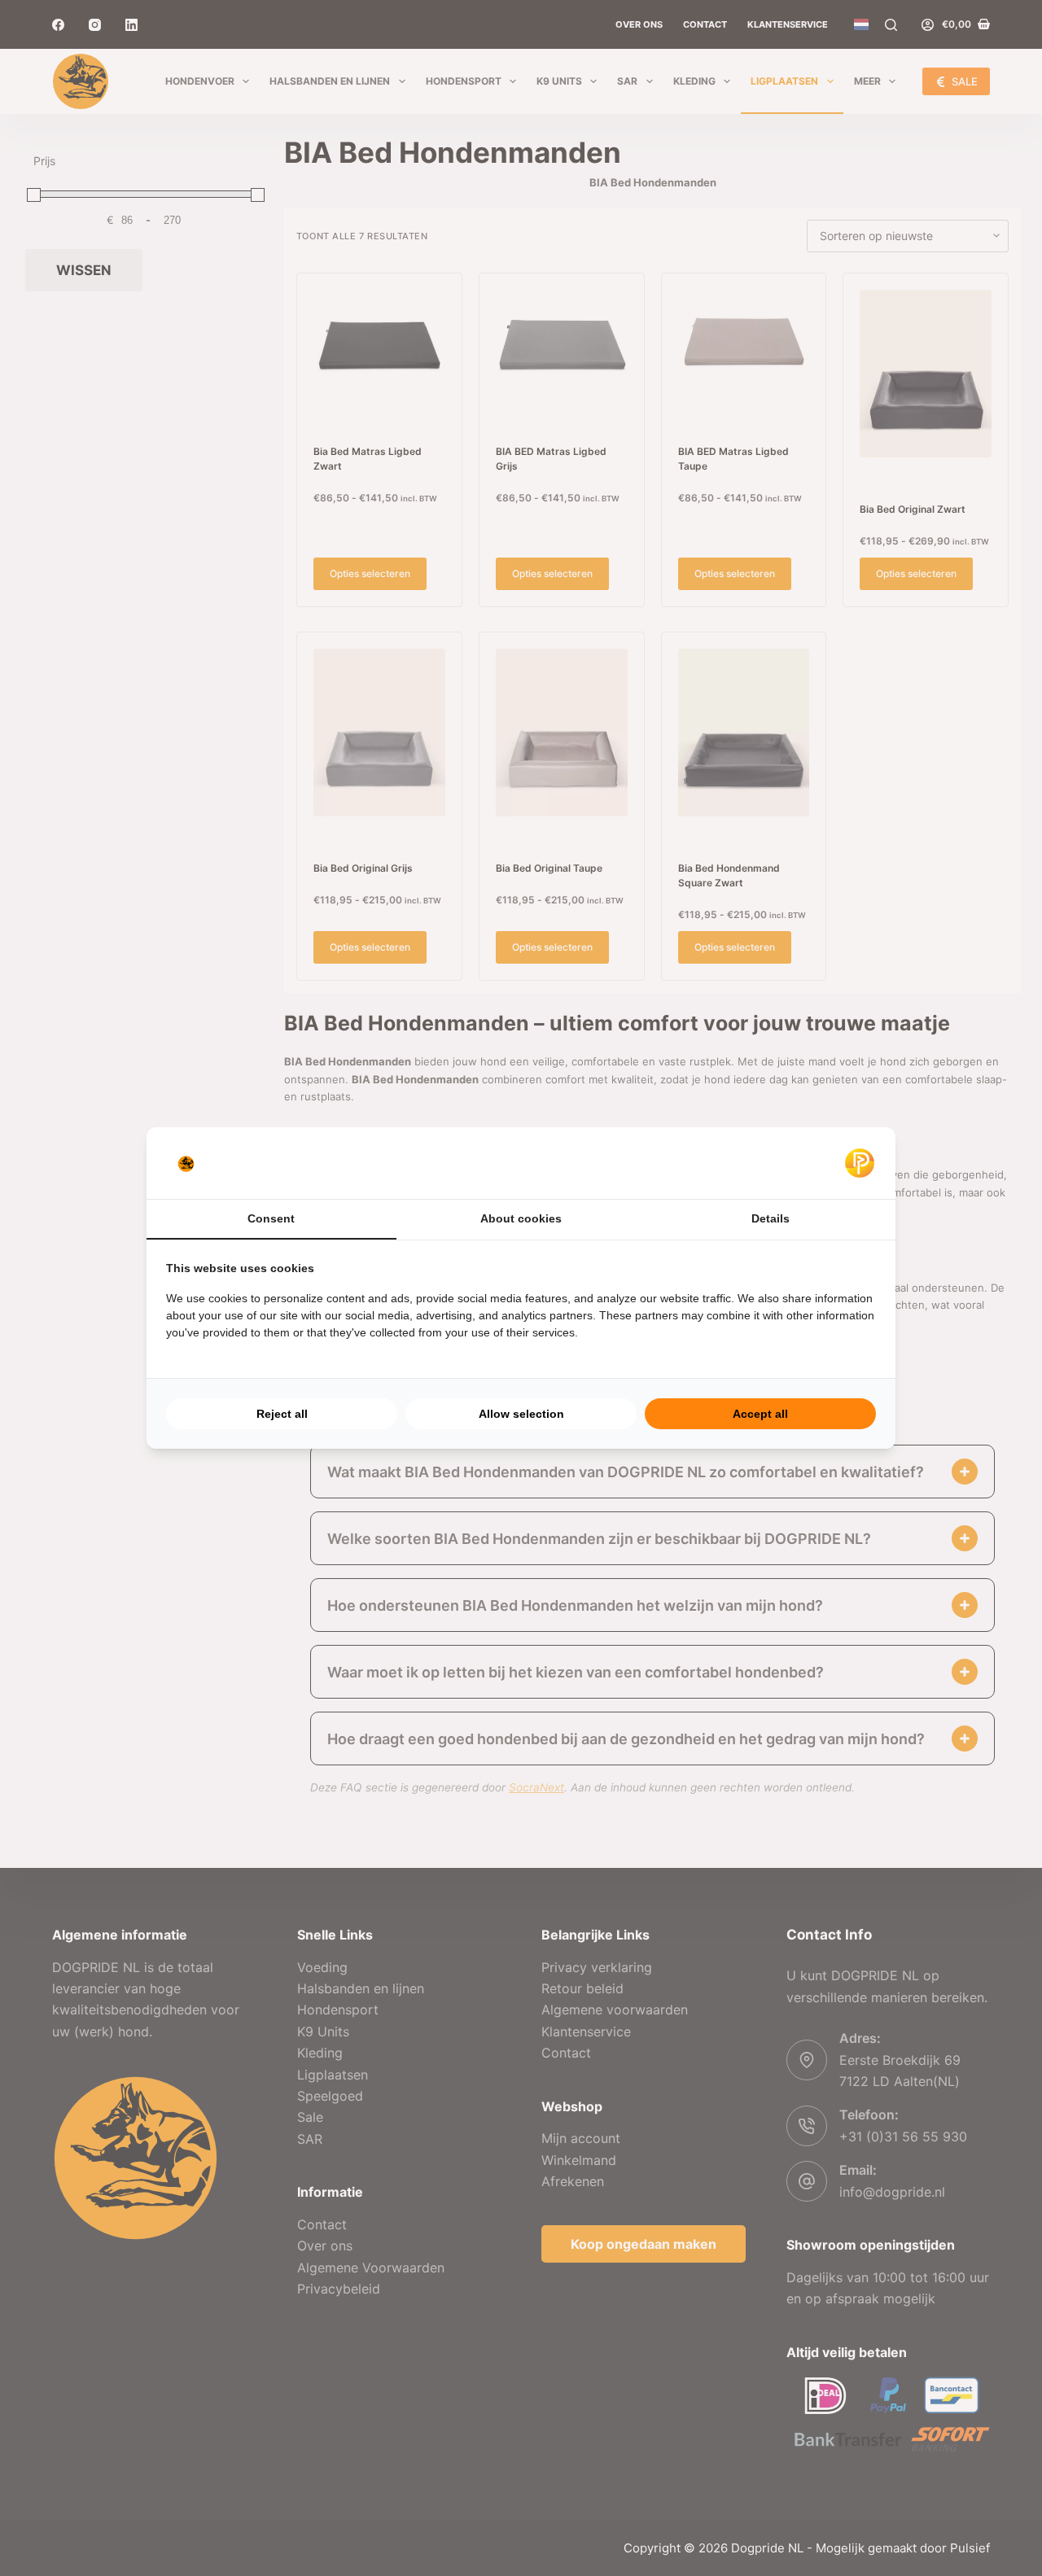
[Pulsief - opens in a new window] (860, 1163)
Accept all (760, 1414)
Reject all (282, 1414)
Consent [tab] (271, 1218)
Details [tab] (771, 1218)
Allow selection (521, 1414)
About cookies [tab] (521, 1218)
